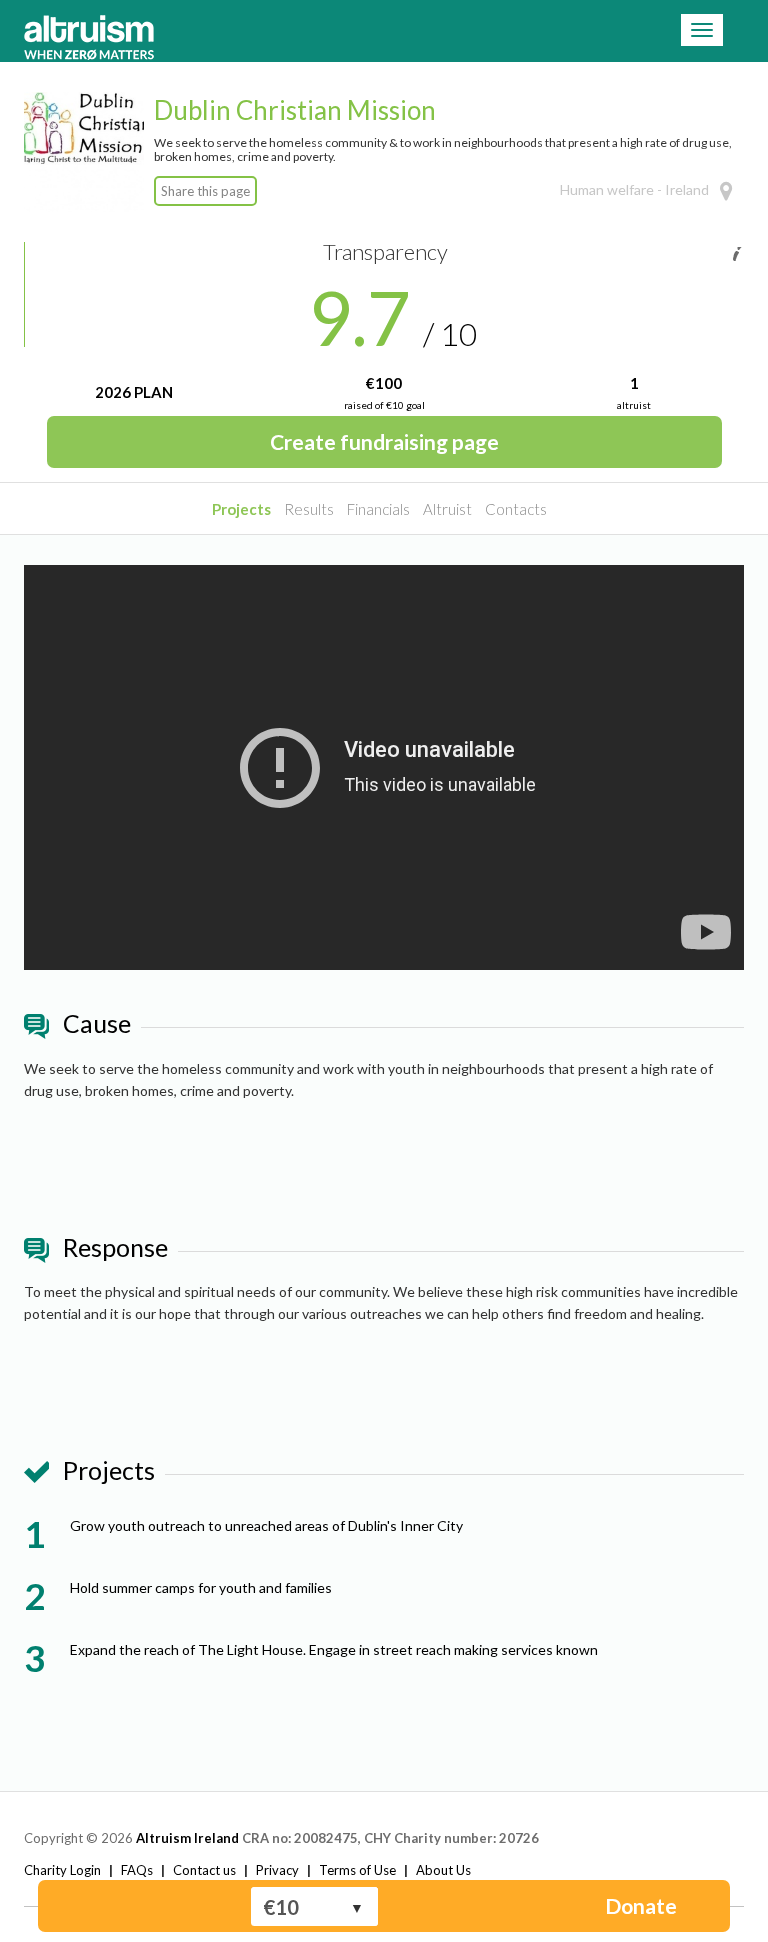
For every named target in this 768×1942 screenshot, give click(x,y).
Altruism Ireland (187, 1838)
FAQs (137, 1870)
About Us (443, 1870)
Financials (378, 509)
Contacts (516, 509)
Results (309, 509)
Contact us (204, 1870)
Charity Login (62, 1870)
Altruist (447, 509)
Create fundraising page (384, 441)
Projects (241, 509)
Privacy (277, 1870)
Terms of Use (357, 1870)
